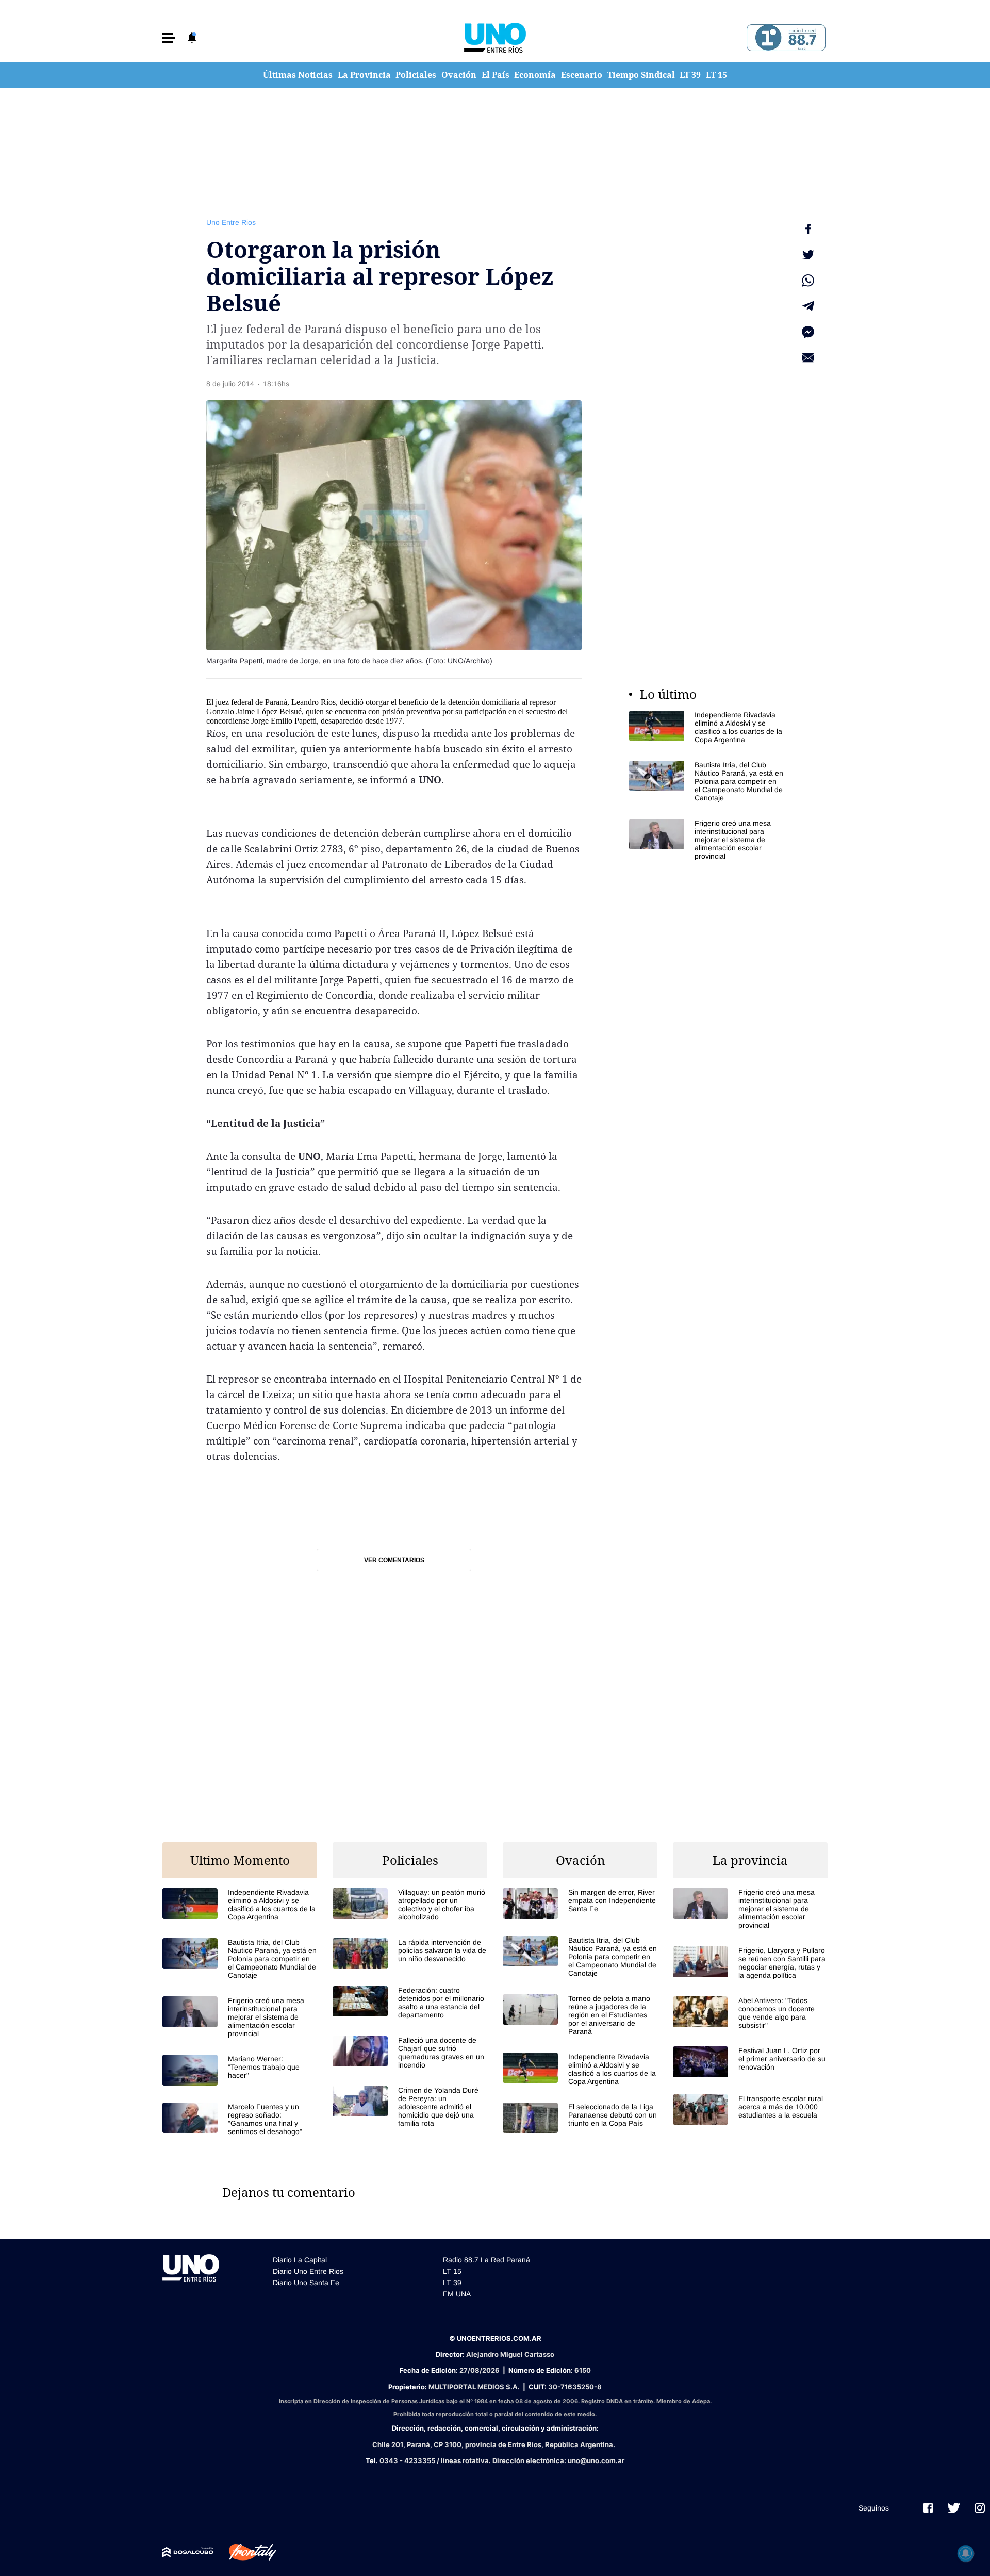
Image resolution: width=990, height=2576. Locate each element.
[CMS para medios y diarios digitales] (188, 2552)
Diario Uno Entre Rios (308, 2271)
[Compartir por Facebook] (808, 229)
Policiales (416, 75)
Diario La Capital (300, 2260)
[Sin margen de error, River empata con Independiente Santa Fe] (580, 1903)
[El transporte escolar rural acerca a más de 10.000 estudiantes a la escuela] (750, 2110)
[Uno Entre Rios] (495, 38)
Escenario (582, 75)
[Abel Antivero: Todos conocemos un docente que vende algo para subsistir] (750, 2013)
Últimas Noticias (298, 75)
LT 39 (690, 75)
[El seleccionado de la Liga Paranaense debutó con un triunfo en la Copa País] (580, 2118)
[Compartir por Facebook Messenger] (808, 332)
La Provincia (364, 75)
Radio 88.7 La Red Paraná (486, 2260)
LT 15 (716, 75)
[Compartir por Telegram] (808, 306)
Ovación (459, 75)
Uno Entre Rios (231, 222)
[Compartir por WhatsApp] (808, 281)
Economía (535, 75)
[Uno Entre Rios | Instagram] (980, 2508)
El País (496, 75)
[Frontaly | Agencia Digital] (245, 2552)
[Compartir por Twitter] (808, 255)
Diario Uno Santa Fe (306, 2283)
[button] (169, 38)
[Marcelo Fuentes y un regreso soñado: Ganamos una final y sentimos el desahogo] (240, 2119)
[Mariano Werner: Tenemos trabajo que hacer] (240, 2070)
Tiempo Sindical (641, 75)
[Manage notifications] (966, 2553)
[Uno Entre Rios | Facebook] (928, 2508)
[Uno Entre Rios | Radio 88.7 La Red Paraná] (785, 38)
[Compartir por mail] (808, 358)
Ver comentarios (394, 1560)
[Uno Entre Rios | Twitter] (954, 2508)
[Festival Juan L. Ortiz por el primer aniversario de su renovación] (750, 2062)
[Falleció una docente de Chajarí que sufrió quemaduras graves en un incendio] (410, 2053)
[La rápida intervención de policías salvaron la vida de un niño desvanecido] (410, 1953)
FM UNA (457, 2294)
